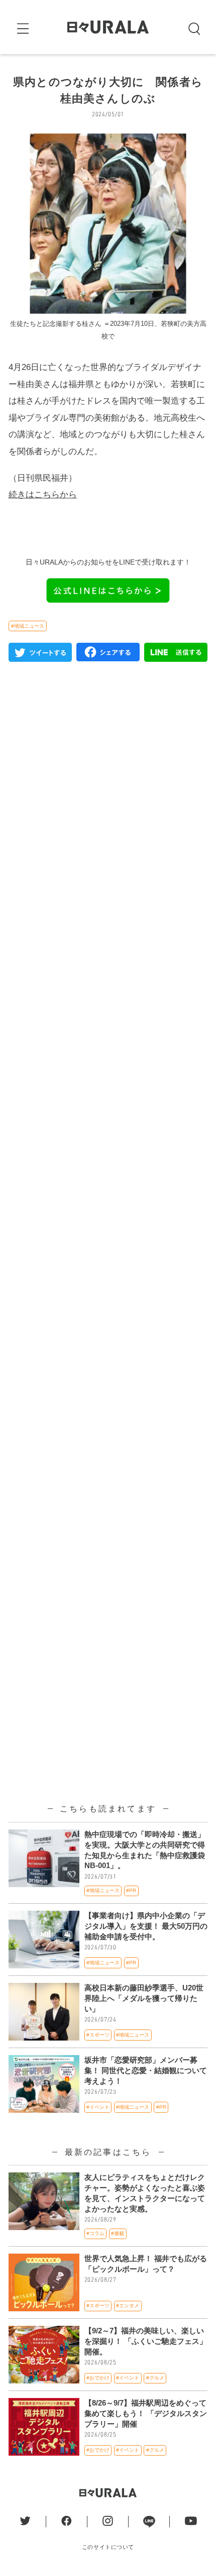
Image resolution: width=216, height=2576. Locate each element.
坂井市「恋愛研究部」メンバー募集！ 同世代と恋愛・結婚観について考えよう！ (146, 2071)
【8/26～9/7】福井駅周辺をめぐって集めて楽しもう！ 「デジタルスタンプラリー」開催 (146, 2414)
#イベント (98, 2107)
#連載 (118, 2233)
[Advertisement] (108, 1115)
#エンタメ (128, 2306)
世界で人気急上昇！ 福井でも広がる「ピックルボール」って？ (146, 2264)
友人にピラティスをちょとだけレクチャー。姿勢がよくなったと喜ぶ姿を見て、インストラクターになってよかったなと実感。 (145, 2193)
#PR (131, 1890)
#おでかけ (98, 2378)
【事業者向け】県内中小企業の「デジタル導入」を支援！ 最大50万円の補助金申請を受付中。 (146, 1926)
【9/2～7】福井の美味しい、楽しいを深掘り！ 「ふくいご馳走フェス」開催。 (146, 2341)
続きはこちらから (43, 494)
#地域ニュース (28, 626)
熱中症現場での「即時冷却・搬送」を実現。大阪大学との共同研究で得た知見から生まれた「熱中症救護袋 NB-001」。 (145, 1850)
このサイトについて (108, 2547)
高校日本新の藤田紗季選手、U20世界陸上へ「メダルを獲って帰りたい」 (144, 1998)
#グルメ (155, 2378)
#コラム (95, 2233)
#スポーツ (98, 2035)
